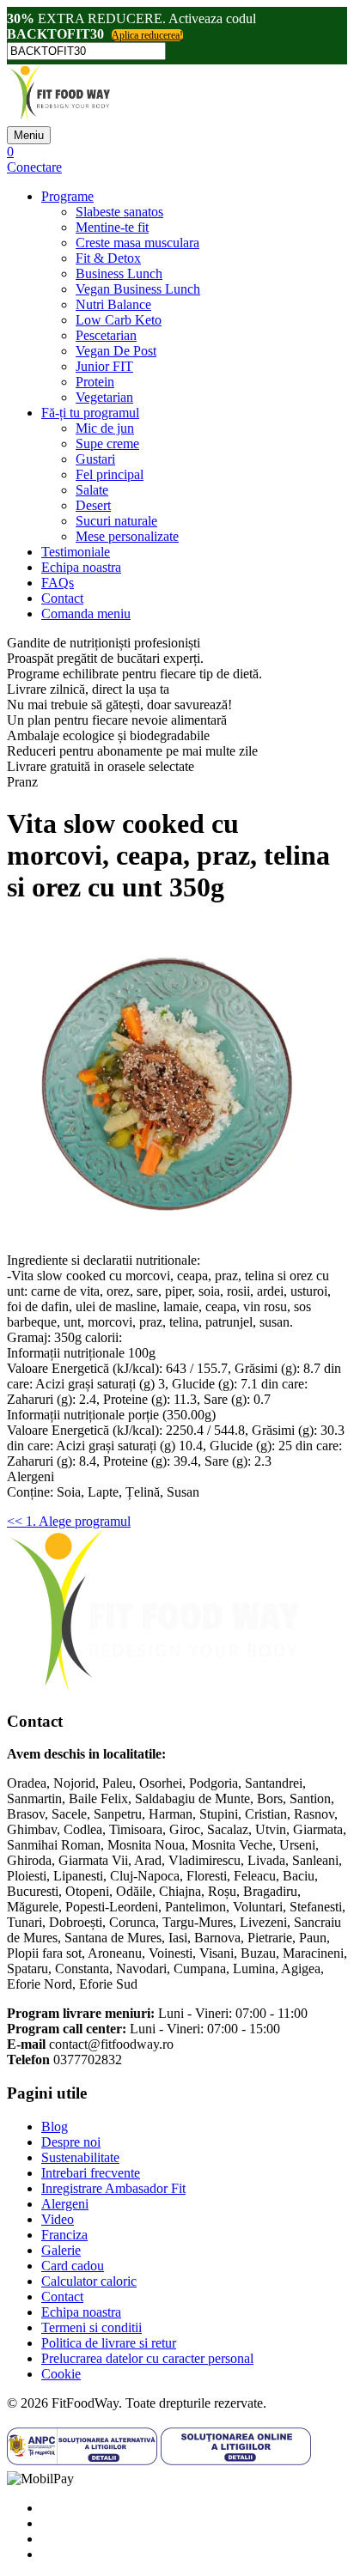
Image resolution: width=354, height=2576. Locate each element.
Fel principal (110, 474)
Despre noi (71, 2142)
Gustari (95, 459)
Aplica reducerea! (147, 35)
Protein (95, 382)
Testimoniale (76, 552)
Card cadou (73, 2266)
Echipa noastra (81, 567)
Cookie (61, 2374)
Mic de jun (105, 428)
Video (58, 2219)
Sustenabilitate (80, 2157)
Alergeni (65, 2204)
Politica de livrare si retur (109, 2343)
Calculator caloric (89, 2281)
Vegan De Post (116, 351)
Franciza (64, 2235)
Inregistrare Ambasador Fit (113, 2188)
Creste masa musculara (137, 243)
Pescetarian (106, 335)
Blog (55, 2126)
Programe (67, 196)
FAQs (58, 583)
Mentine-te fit (112, 227)
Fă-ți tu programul (90, 413)
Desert (93, 505)
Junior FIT (104, 366)
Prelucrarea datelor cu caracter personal (147, 2358)
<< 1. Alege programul (69, 1521)
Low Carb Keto (119, 320)
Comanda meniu (86, 614)
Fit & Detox (108, 258)
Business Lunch (119, 273)
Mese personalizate (127, 536)
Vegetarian (104, 397)
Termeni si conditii (92, 2327)
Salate (92, 490)
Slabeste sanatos (119, 212)
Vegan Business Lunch (138, 289)
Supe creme (107, 444)
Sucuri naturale (116, 521)
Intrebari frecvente (91, 2173)
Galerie (61, 2250)
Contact (62, 598)
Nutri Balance (113, 304)
